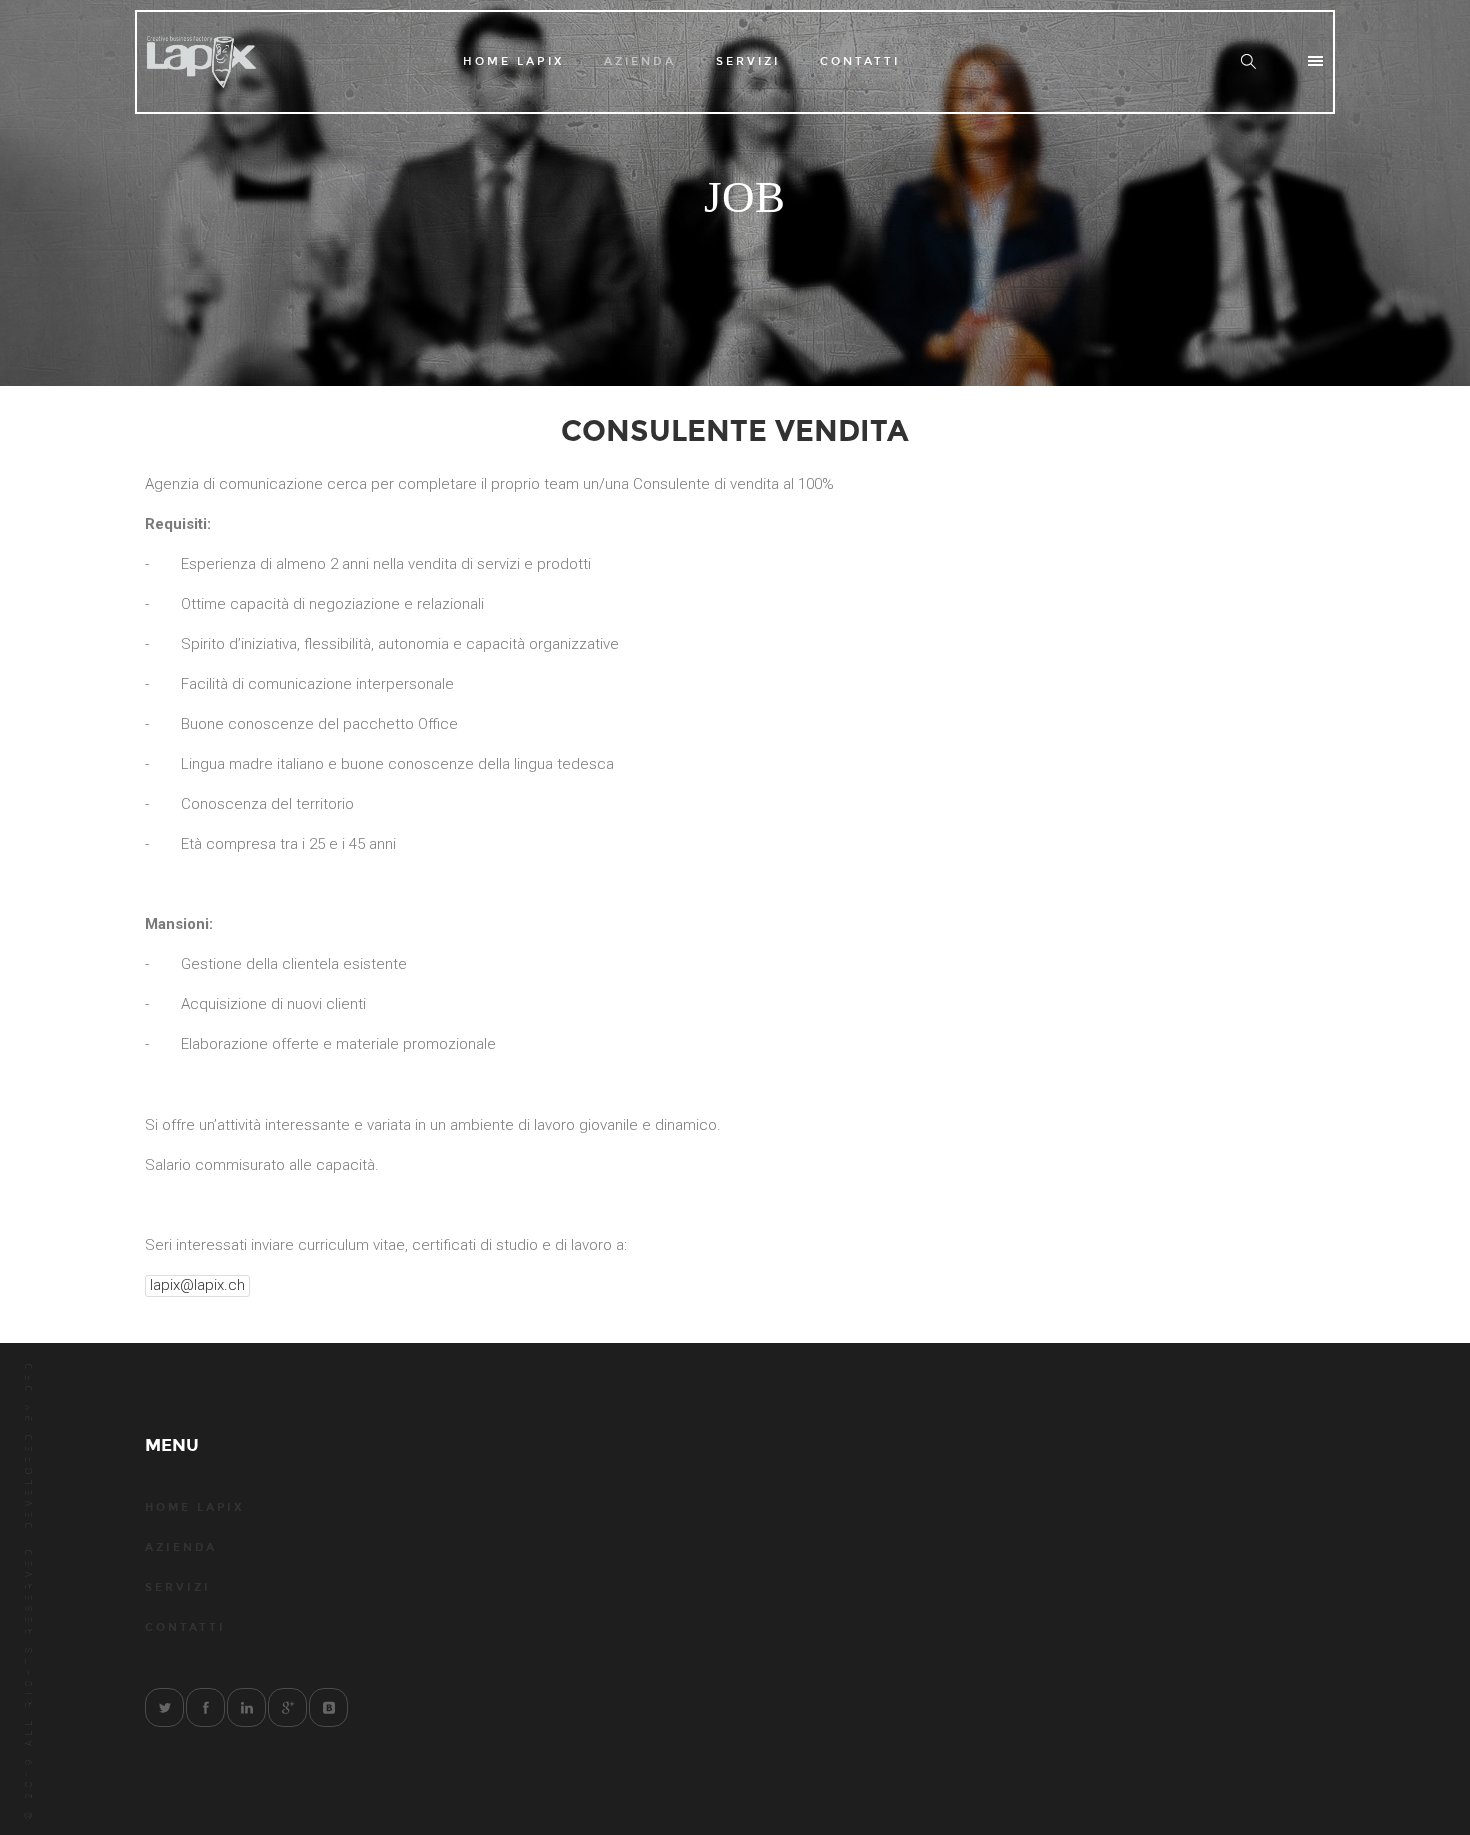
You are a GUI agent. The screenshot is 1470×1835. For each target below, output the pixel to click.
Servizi (748, 61)
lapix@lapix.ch (197, 1285)
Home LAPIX (513, 61)
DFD (29, 1374)
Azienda (640, 61)
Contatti (860, 61)
